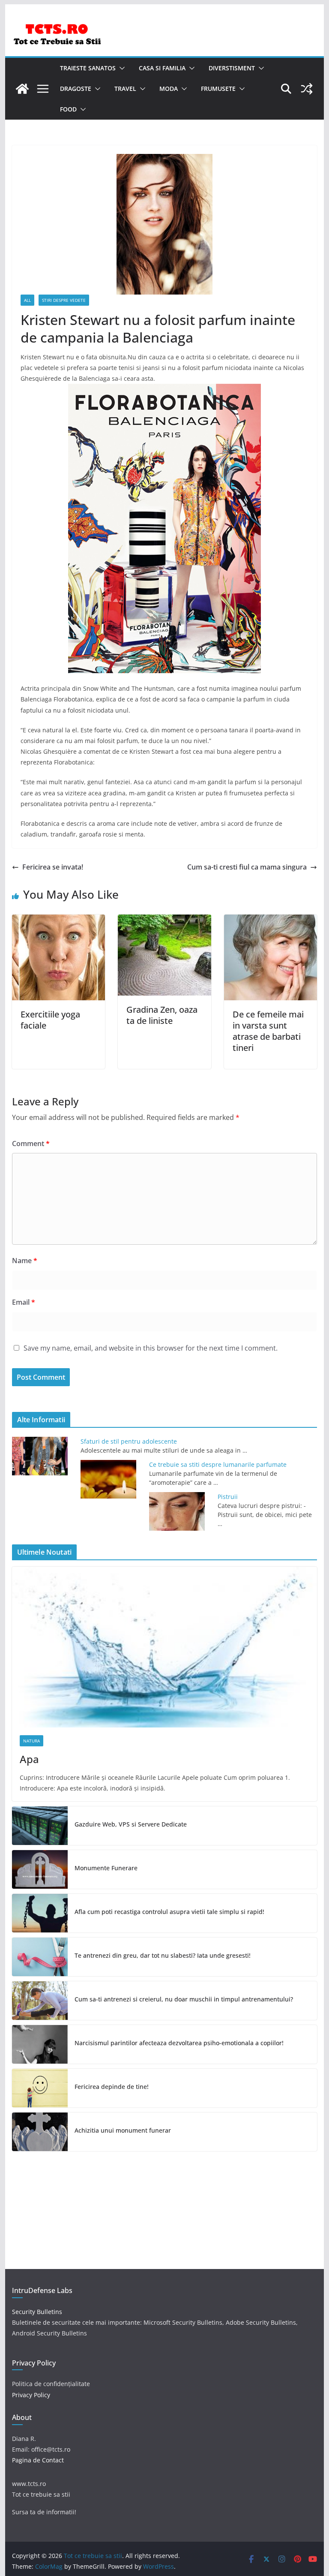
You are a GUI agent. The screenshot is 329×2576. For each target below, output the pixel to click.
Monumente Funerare (106, 1868)
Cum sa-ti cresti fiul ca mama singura (247, 867)
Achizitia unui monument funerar (123, 2130)
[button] (120, 68)
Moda (169, 89)
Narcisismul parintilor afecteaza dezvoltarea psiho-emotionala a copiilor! (179, 2043)
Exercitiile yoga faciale (50, 1020)
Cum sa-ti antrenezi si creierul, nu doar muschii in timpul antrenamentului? (184, 1999)
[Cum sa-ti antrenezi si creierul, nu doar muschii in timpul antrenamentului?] (40, 2001)
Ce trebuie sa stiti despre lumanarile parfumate (218, 1464)
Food (68, 109)
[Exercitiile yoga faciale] (59, 921)
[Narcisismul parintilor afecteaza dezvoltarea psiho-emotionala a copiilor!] (40, 2044)
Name (25, 1261)
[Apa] (165, 1647)
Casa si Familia (162, 68)
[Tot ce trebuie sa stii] (22, 89)
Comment (31, 1144)
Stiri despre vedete (64, 300)
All (27, 300)
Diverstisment (232, 68)
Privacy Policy (31, 2395)
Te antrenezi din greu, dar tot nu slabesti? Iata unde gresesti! (163, 1955)
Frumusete (218, 89)
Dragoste (76, 89)
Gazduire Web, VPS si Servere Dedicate (131, 1824)
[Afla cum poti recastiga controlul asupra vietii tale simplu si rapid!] (40, 1913)
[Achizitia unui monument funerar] (40, 2132)
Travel (125, 89)
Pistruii (228, 1497)
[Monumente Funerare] (40, 1869)
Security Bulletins (37, 2312)
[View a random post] (307, 89)
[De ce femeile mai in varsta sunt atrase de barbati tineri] (271, 921)
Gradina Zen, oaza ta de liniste (162, 1015)
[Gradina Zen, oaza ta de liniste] (164, 921)
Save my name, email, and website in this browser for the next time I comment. (151, 1348)
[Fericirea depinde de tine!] (40, 2088)
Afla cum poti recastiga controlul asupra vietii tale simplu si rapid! (169, 1912)
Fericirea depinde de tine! (112, 2087)
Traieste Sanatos (88, 68)
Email (24, 1302)
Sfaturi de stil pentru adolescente (129, 1441)
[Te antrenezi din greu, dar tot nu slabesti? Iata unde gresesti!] (40, 1957)
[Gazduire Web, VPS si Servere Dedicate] (40, 1826)
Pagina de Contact (38, 2460)
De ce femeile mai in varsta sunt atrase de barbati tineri (268, 1031)
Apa (29, 1759)
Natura (31, 1741)
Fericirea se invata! (53, 867)
